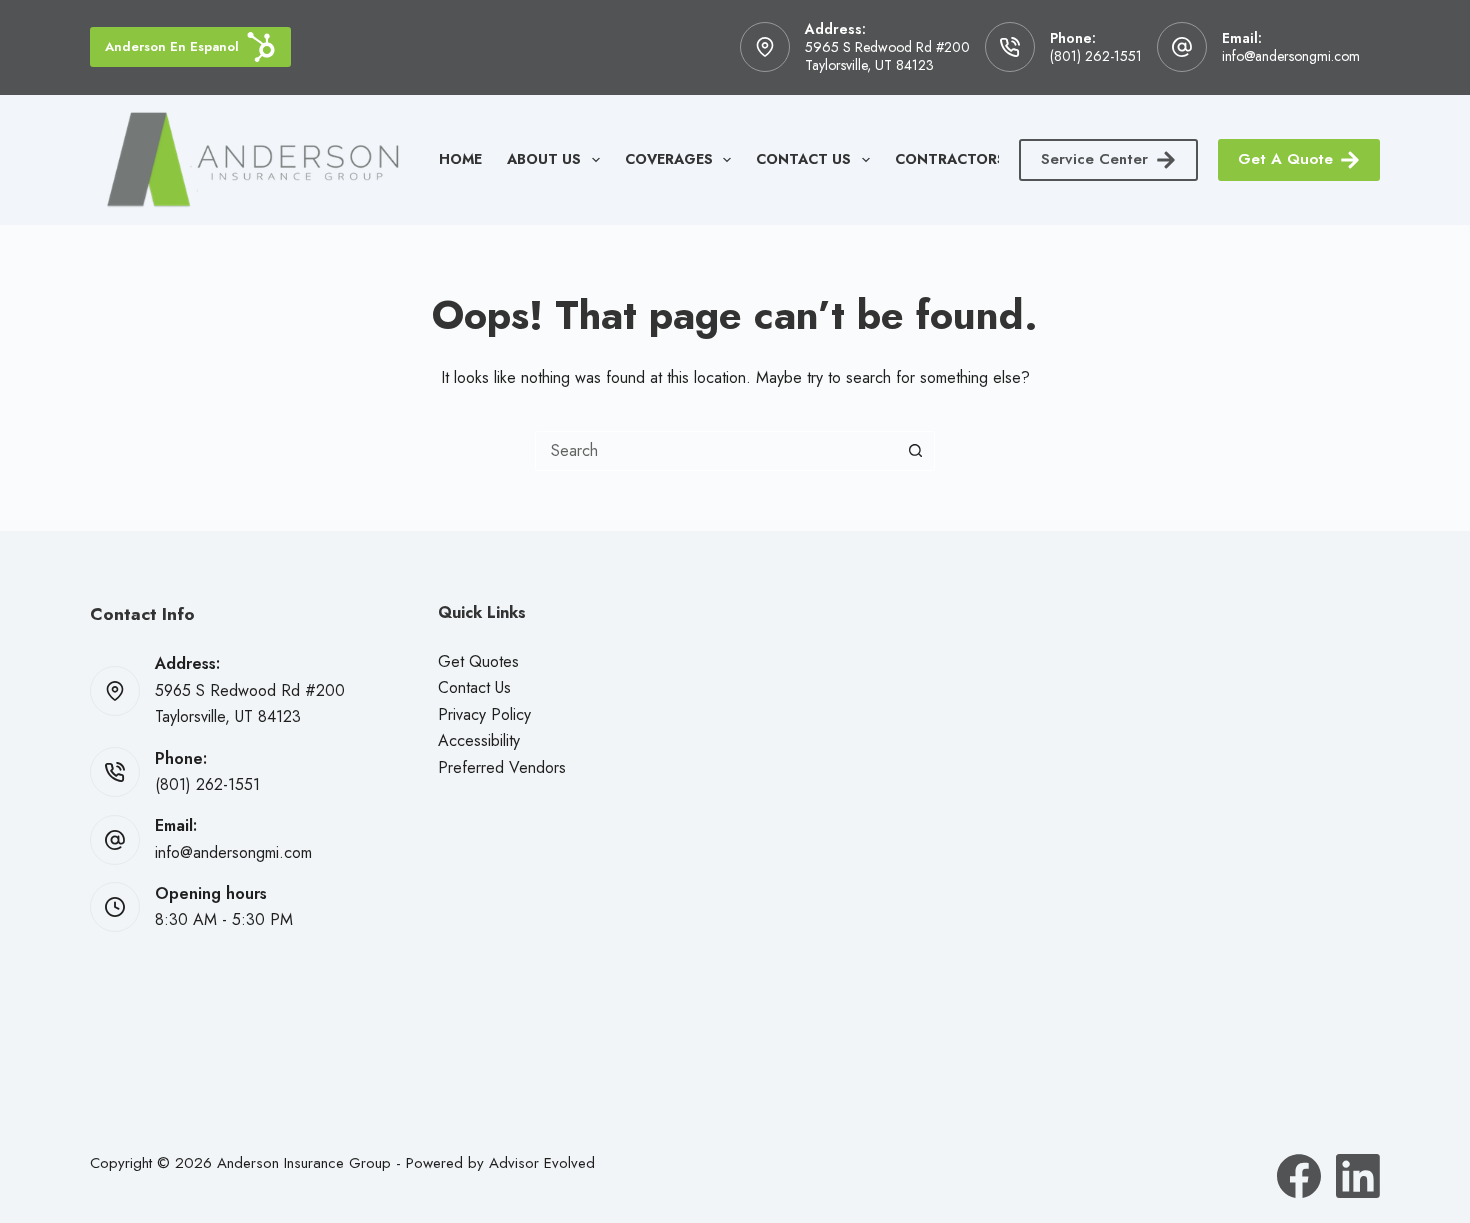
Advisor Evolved (542, 1163)
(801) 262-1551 (1096, 56)
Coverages (669, 159)
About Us (544, 159)
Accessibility (479, 740)
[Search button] (915, 451)
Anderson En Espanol (172, 46)
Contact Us (803, 159)
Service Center (1094, 159)
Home (460, 159)
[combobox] (716, 451)
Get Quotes (478, 661)
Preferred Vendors (502, 767)
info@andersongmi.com (1291, 56)
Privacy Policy (484, 714)
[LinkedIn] (1358, 1176)
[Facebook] (1299, 1176)
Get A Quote (1285, 159)
